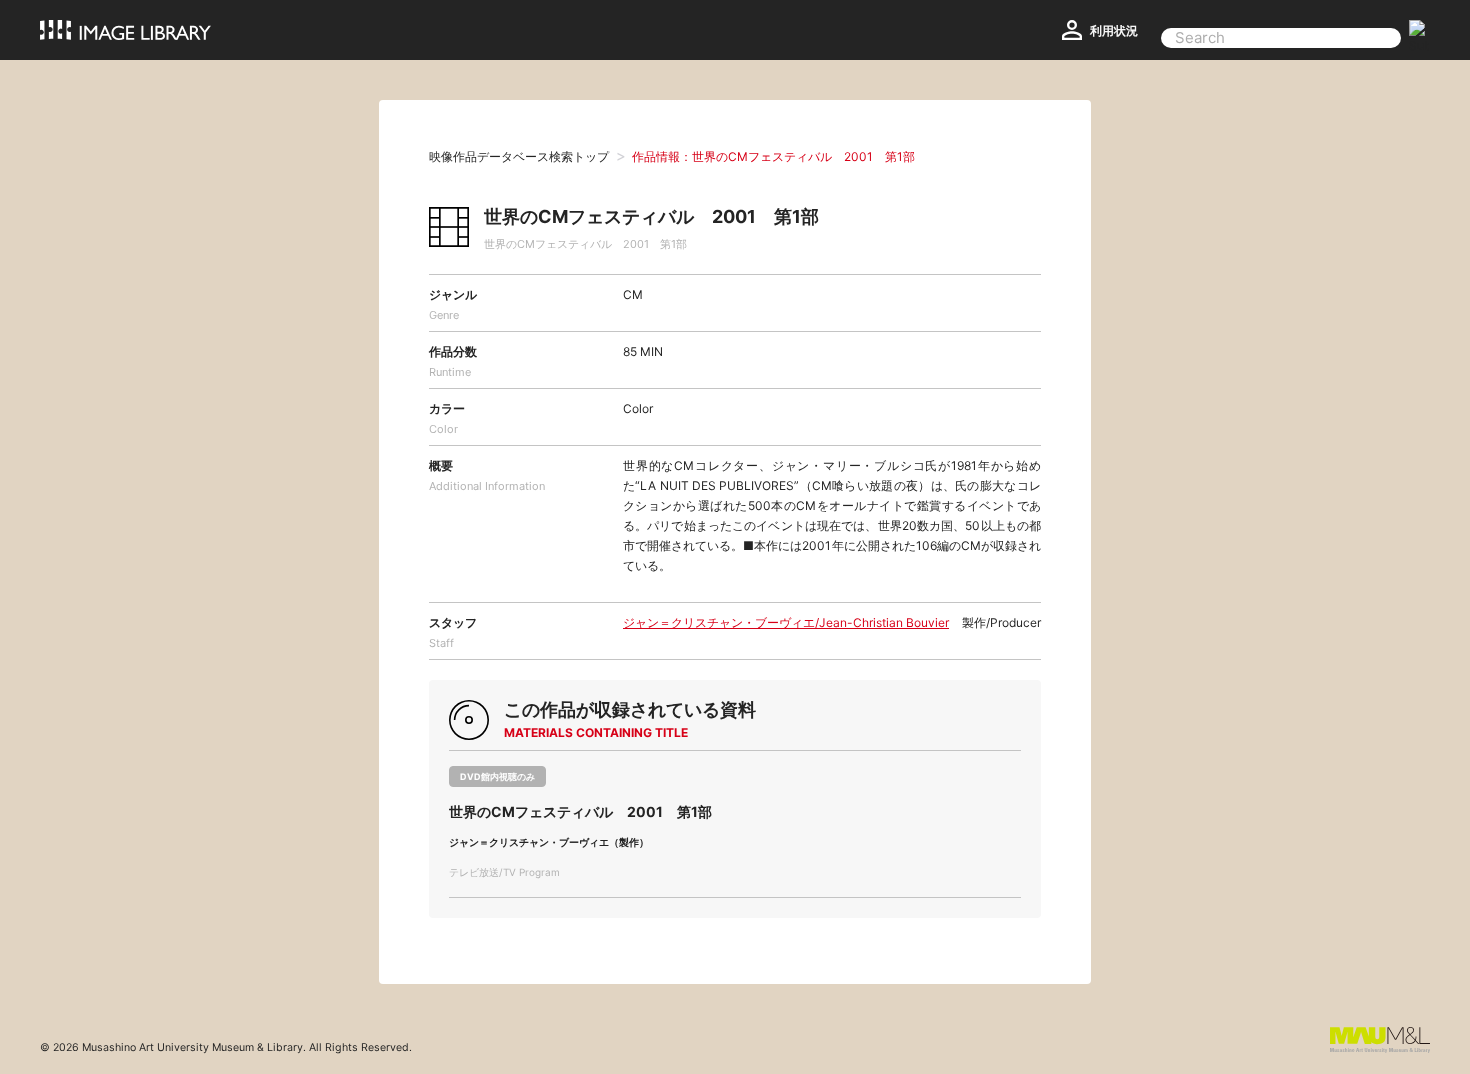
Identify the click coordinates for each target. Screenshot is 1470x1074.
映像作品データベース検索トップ (519, 156)
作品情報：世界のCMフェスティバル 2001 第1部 (773, 156)
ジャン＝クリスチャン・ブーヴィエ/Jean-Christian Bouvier (786, 622)
